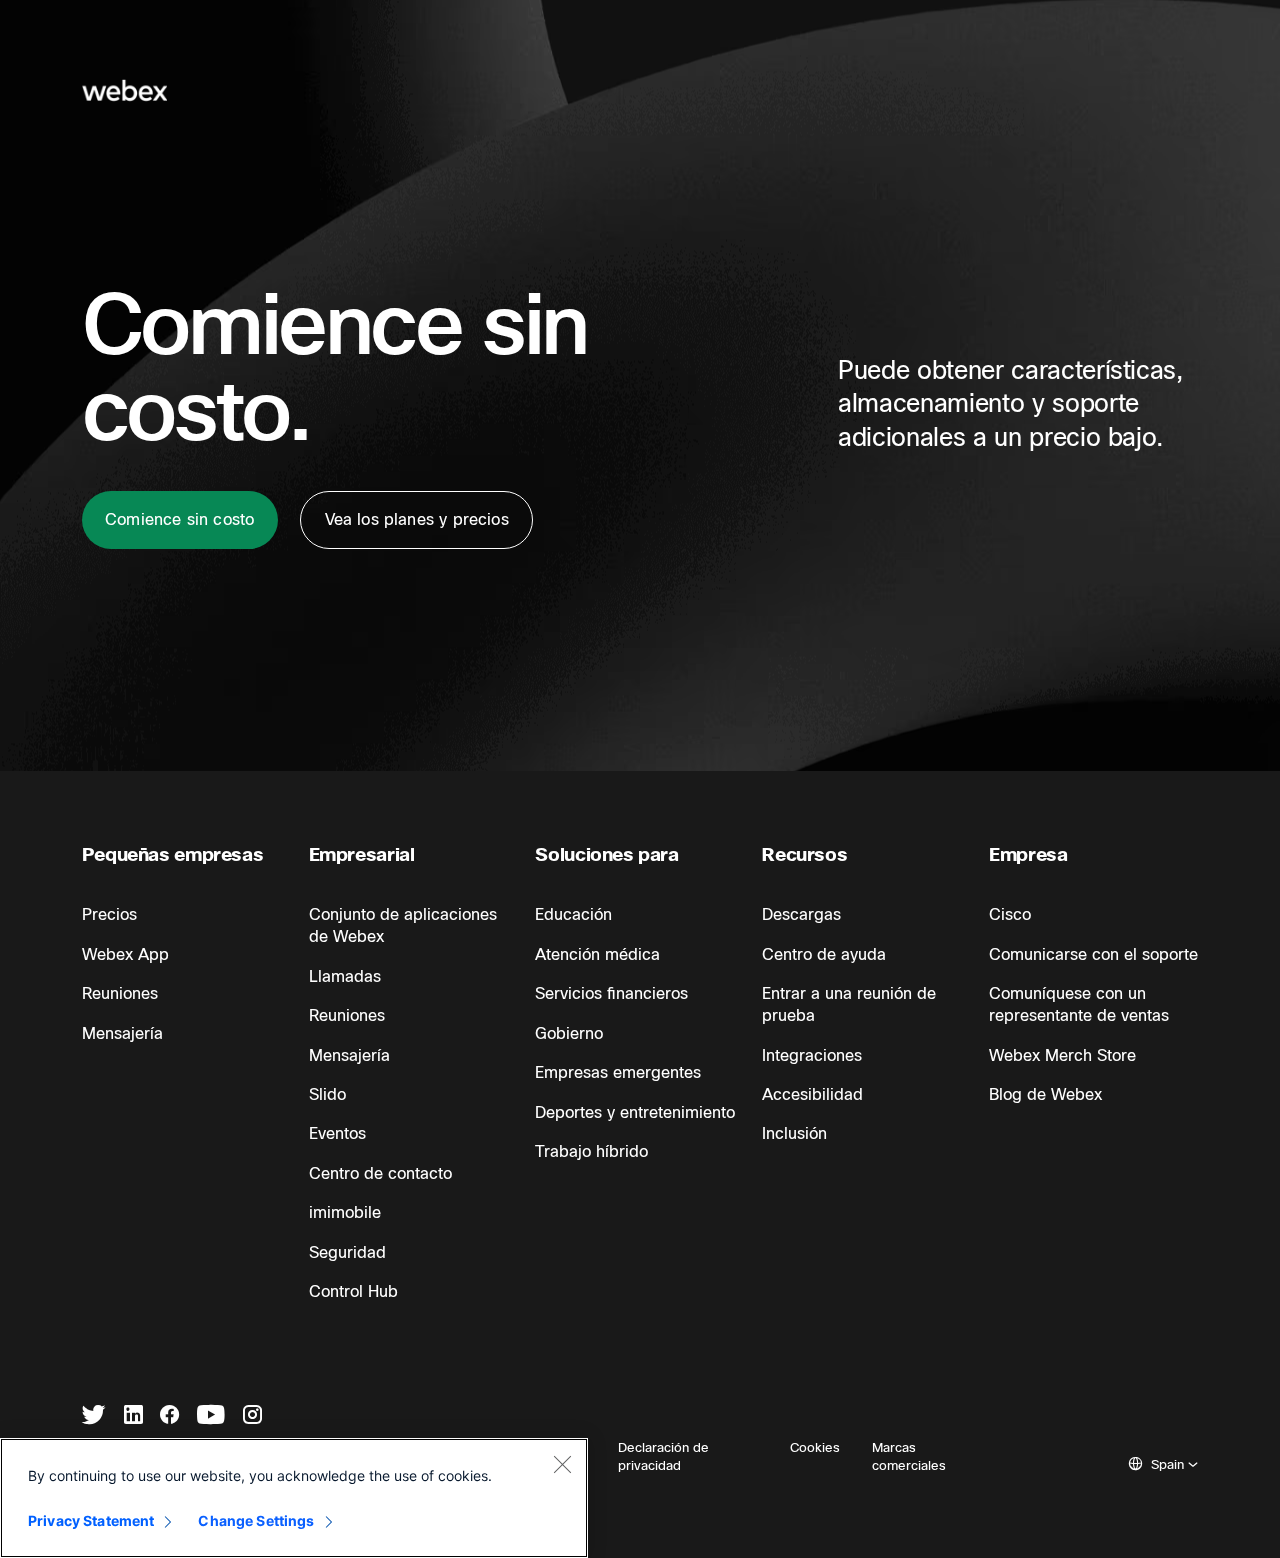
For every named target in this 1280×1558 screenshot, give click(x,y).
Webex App (125, 955)
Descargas (801, 915)
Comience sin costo (179, 520)
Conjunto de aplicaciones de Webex (403, 926)
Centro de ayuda (824, 955)
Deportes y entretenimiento (635, 1113)
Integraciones (812, 1056)
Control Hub (353, 1292)
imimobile (345, 1213)
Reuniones (120, 994)
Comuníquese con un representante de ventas (1079, 1005)
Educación (573, 915)
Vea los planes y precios (417, 520)
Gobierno (569, 1034)
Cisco (1010, 915)
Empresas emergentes (618, 1073)
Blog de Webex (1045, 1095)
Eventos (337, 1134)
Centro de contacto (380, 1174)
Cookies (815, 1448)
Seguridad (347, 1253)
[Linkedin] (133, 1417)
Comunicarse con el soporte (1093, 955)
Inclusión (794, 1134)
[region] (294, 1498)
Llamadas (345, 977)
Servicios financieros (611, 994)
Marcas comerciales (909, 1457)
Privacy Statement (91, 1520)
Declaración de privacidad (663, 1457)
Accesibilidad (812, 1095)
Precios (109, 915)
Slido (327, 1095)
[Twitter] (94, 1417)
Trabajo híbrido (591, 1152)
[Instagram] (252, 1417)
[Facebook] (169, 1417)
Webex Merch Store (1062, 1056)
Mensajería (122, 1034)
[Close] (562, 1464)
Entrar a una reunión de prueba (849, 1005)
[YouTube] (211, 1417)
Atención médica (597, 955)
